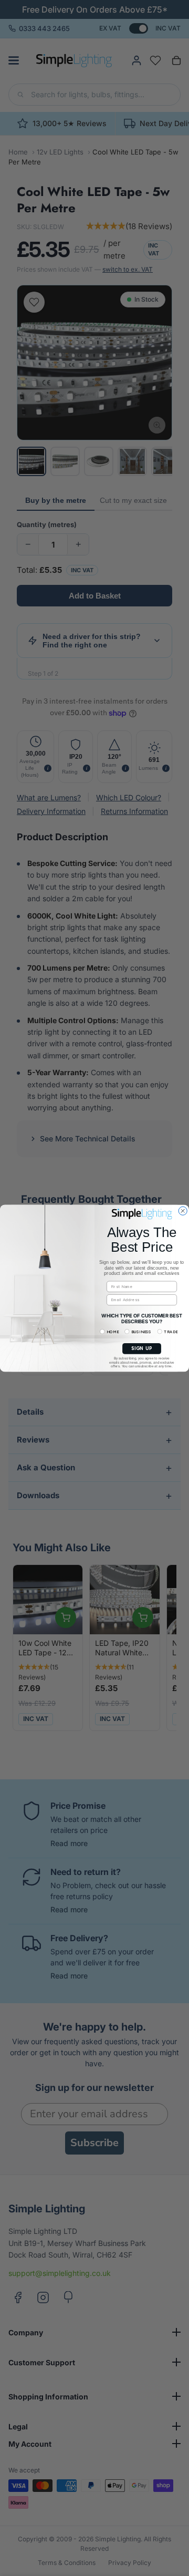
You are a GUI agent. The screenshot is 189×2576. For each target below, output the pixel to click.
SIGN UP (142, 1348)
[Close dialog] (183, 1211)
